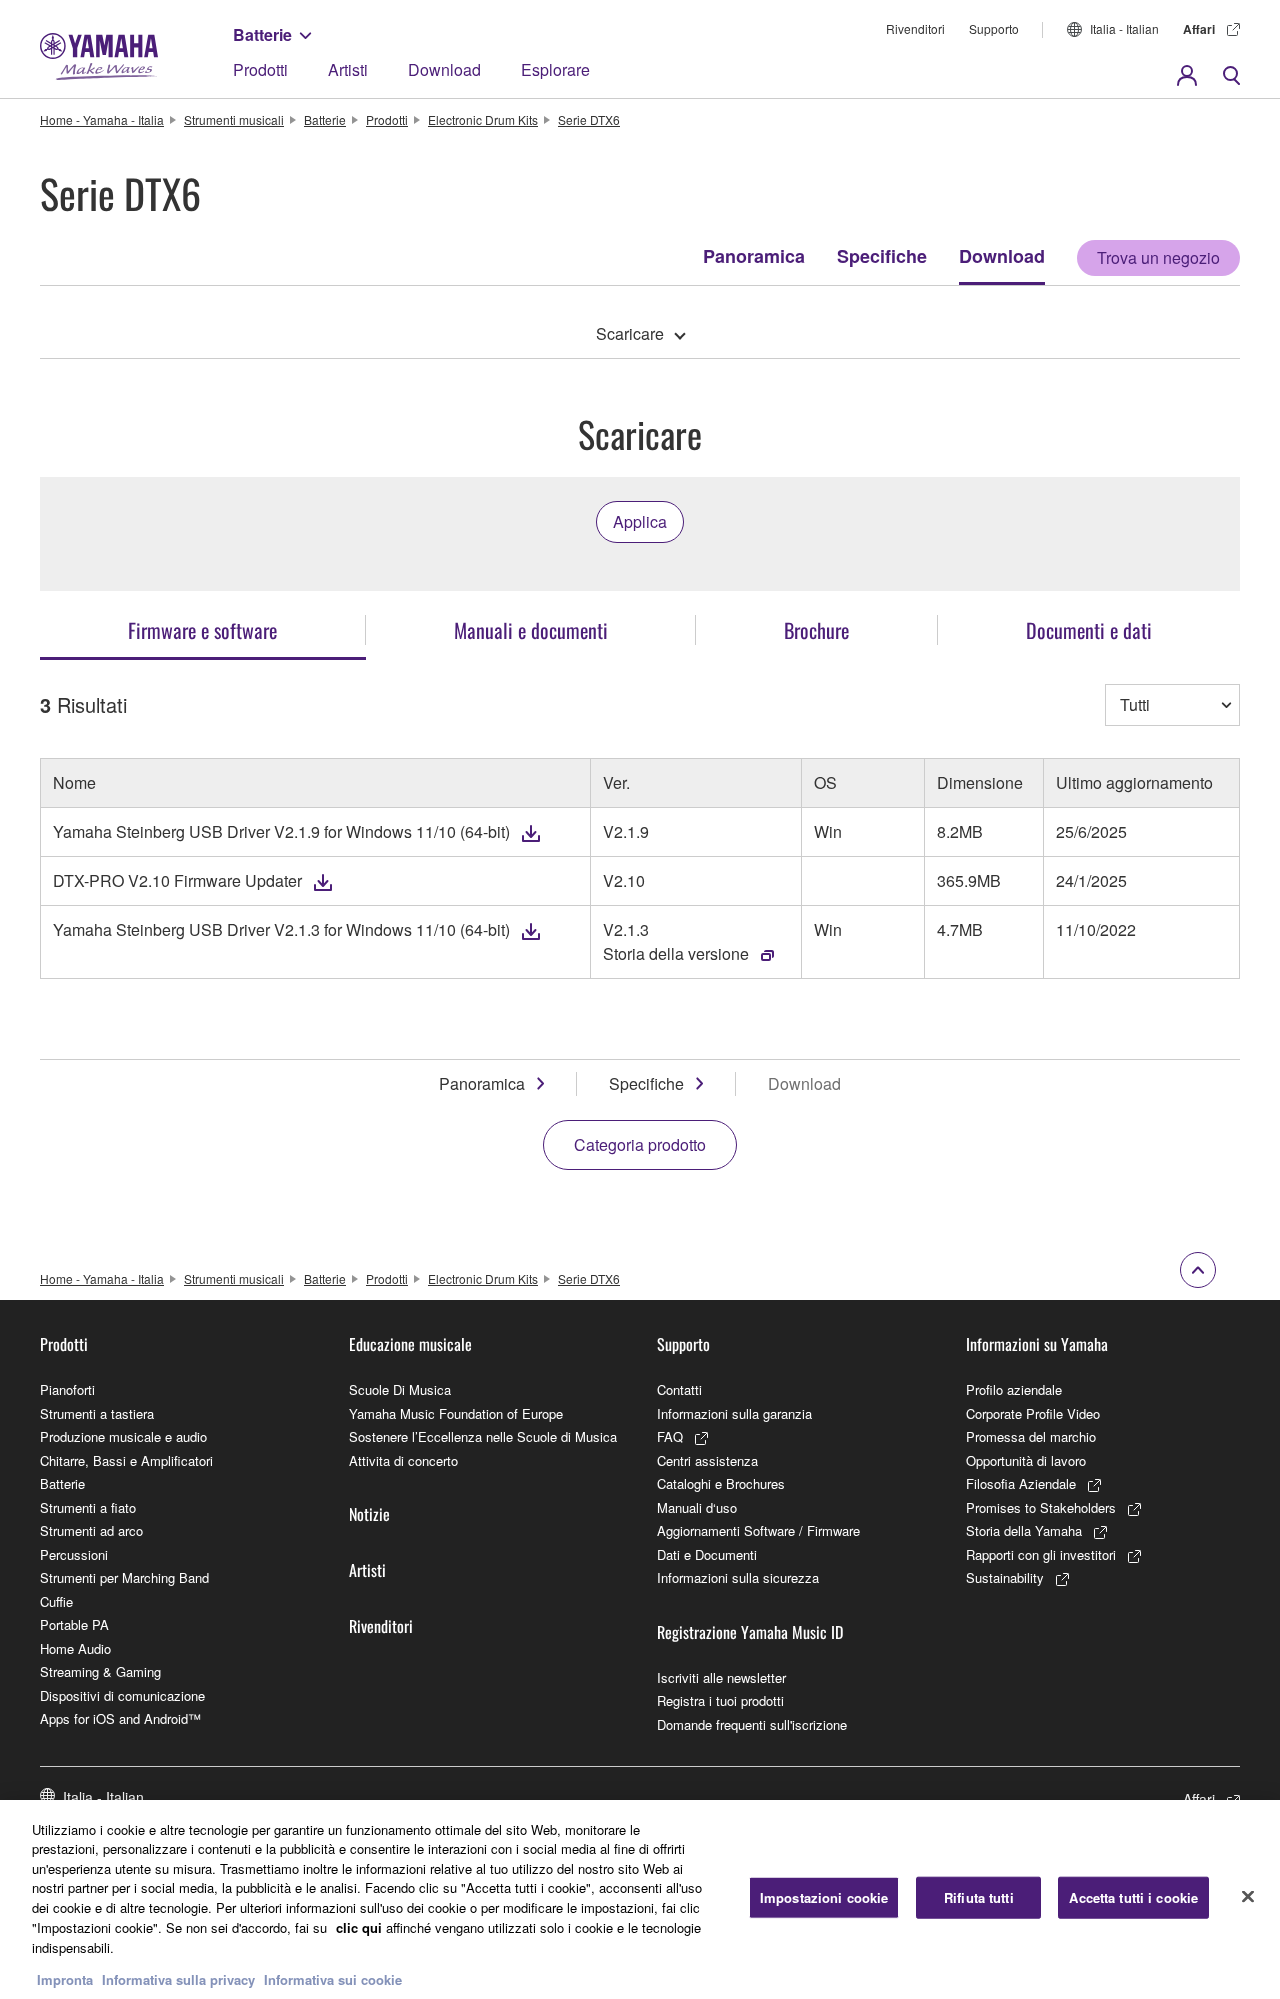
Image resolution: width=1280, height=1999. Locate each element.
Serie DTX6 (589, 119)
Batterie (262, 34)
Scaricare (630, 333)
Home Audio (75, 1648)
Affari (1199, 29)
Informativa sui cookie (333, 1978)
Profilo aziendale (1014, 1389)
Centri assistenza (707, 1460)
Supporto (994, 28)
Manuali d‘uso (697, 1507)
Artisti (348, 69)
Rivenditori (915, 28)
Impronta (65, 1978)
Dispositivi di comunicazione (122, 1695)
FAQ (670, 1436)
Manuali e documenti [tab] (531, 630)
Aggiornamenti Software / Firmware (758, 1530)
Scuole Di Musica (400, 1389)
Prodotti (260, 69)
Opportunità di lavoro (1026, 1460)
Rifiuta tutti (979, 1897)
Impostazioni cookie (824, 1897)
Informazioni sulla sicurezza (738, 1577)
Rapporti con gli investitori (1041, 1554)
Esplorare (555, 69)
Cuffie (56, 1601)
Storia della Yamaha (1024, 1530)
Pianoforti (67, 1389)
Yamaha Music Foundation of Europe (456, 1413)
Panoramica (754, 256)
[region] (640, 1899)
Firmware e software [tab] (202, 630)
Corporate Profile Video (1033, 1413)
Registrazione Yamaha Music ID (750, 1632)
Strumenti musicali (234, 119)
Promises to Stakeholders (1041, 1507)
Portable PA (74, 1624)
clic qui (359, 1926)
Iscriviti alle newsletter (721, 1677)
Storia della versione (676, 953)
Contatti (679, 1389)
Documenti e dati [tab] (1089, 630)
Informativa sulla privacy (178, 1978)
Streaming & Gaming (100, 1671)
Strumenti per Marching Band (124, 1577)
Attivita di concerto (403, 1460)
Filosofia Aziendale (1021, 1483)
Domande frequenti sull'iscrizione (752, 1724)
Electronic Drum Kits (483, 119)
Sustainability (1005, 1577)
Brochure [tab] (816, 630)
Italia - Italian (1124, 28)
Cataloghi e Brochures (721, 1483)
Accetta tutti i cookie (1133, 1897)
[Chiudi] (1248, 1897)
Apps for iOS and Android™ (120, 1718)
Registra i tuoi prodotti (720, 1700)
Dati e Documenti (707, 1554)
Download (444, 69)
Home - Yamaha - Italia (102, 119)
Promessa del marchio (1031, 1436)
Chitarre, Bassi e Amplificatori (126, 1460)
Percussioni (74, 1554)
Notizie (369, 1514)
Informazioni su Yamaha (1037, 1344)
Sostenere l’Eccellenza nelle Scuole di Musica (483, 1436)
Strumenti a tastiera (97, 1413)
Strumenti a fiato (88, 1507)
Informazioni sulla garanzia (734, 1413)
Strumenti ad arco (91, 1530)
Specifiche (882, 256)
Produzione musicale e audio (123, 1436)
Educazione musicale (410, 1344)
